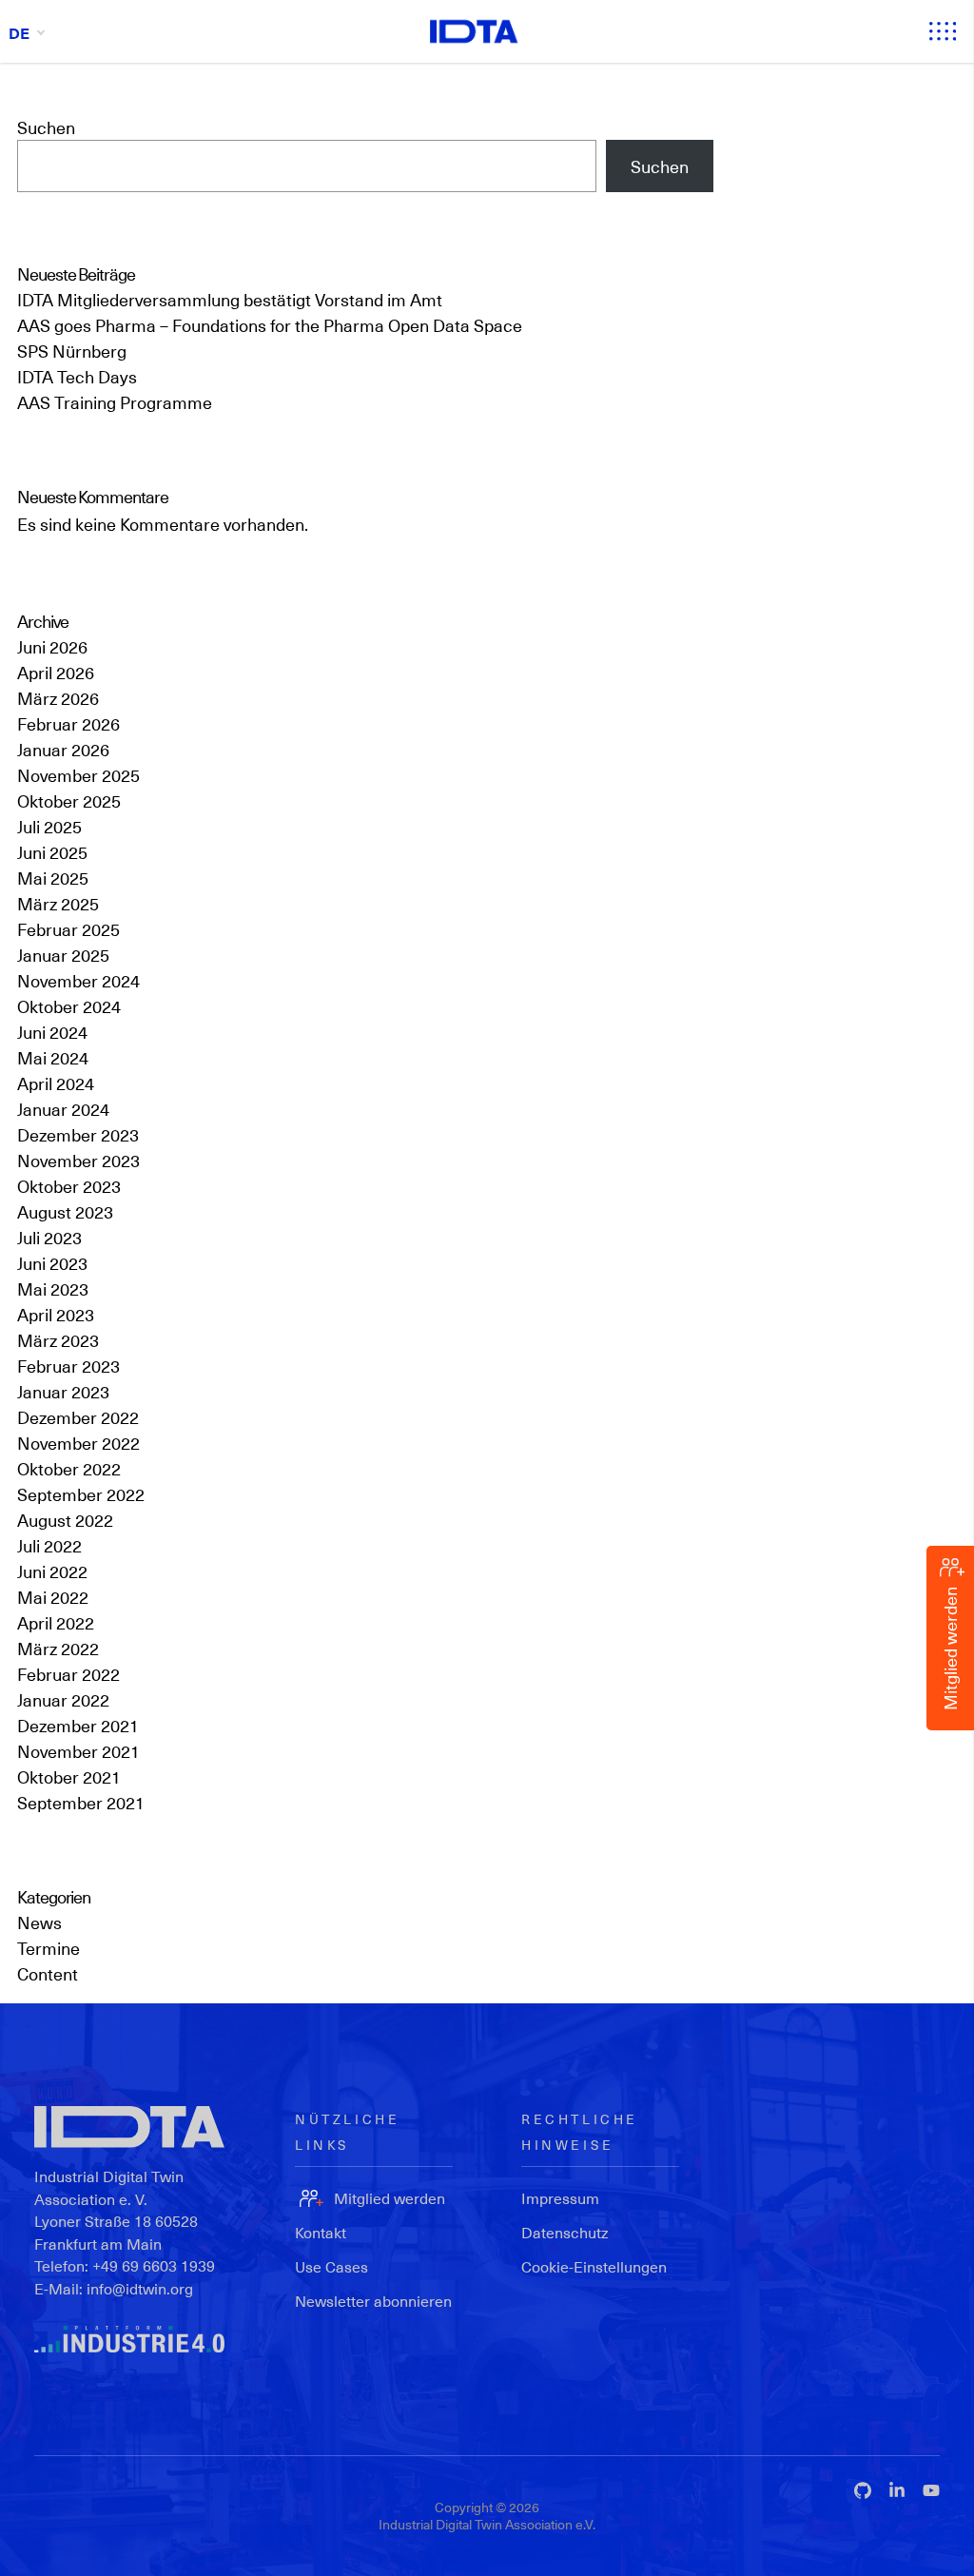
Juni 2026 (52, 646)
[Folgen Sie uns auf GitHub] (863, 2490)
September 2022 (81, 1494)
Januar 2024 (63, 1109)
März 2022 (58, 1648)
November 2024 (78, 980)
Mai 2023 (53, 1288)
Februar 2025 (68, 929)
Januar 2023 (63, 1391)
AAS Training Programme (115, 402)
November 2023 (78, 1160)
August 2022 (65, 1520)
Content (48, 1973)
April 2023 (56, 1314)
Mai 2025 (53, 878)
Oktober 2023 (69, 1186)
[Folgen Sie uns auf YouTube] (931, 2490)
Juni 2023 (52, 1263)
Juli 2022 (49, 1545)
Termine (49, 1948)
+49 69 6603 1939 (154, 2265)
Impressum (560, 2198)
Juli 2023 (49, 1237)
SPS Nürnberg (72, 351)
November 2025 (78, 775)
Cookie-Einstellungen (594, 2266)
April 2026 (56, 672)
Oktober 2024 (69, 1006)
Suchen (46, 127)
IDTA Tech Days (77, 376)
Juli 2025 (49, 826)
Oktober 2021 (69, 1776)
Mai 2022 (53, 1597)
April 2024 (56, 1083)
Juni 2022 (52, 1571)
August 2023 (65, 1211)
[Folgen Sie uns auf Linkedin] (897, 2490)
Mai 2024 (53, 1057)
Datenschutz (565, 2232)
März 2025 (58, 903)
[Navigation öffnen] (943, 31)
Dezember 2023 (78, 1134)
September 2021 (81, 1802)
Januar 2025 (63, 955)
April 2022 (56, 1622)
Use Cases (331, 2266)
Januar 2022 (63, 1699)
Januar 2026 (63, 749)
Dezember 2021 (78, 1725)
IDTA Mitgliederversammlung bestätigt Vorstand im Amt (230, 299)
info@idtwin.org (140, 2288)
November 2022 (78, 1443)
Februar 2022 (68, 1674)
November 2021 (78, 1751)
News (39, 1922)
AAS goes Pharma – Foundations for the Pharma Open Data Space (270, 325)
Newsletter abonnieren (373, 2301)
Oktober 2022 (69, 1468)
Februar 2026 (68, 723)
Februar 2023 (68, 1366)
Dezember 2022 (78, 1417)
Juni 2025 (52, 852)
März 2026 (58, 698)
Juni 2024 (52, 1032)
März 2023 (58, 1340)
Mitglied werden (390, 2198)
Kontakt (321, 2232)
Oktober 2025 (69, 800)
